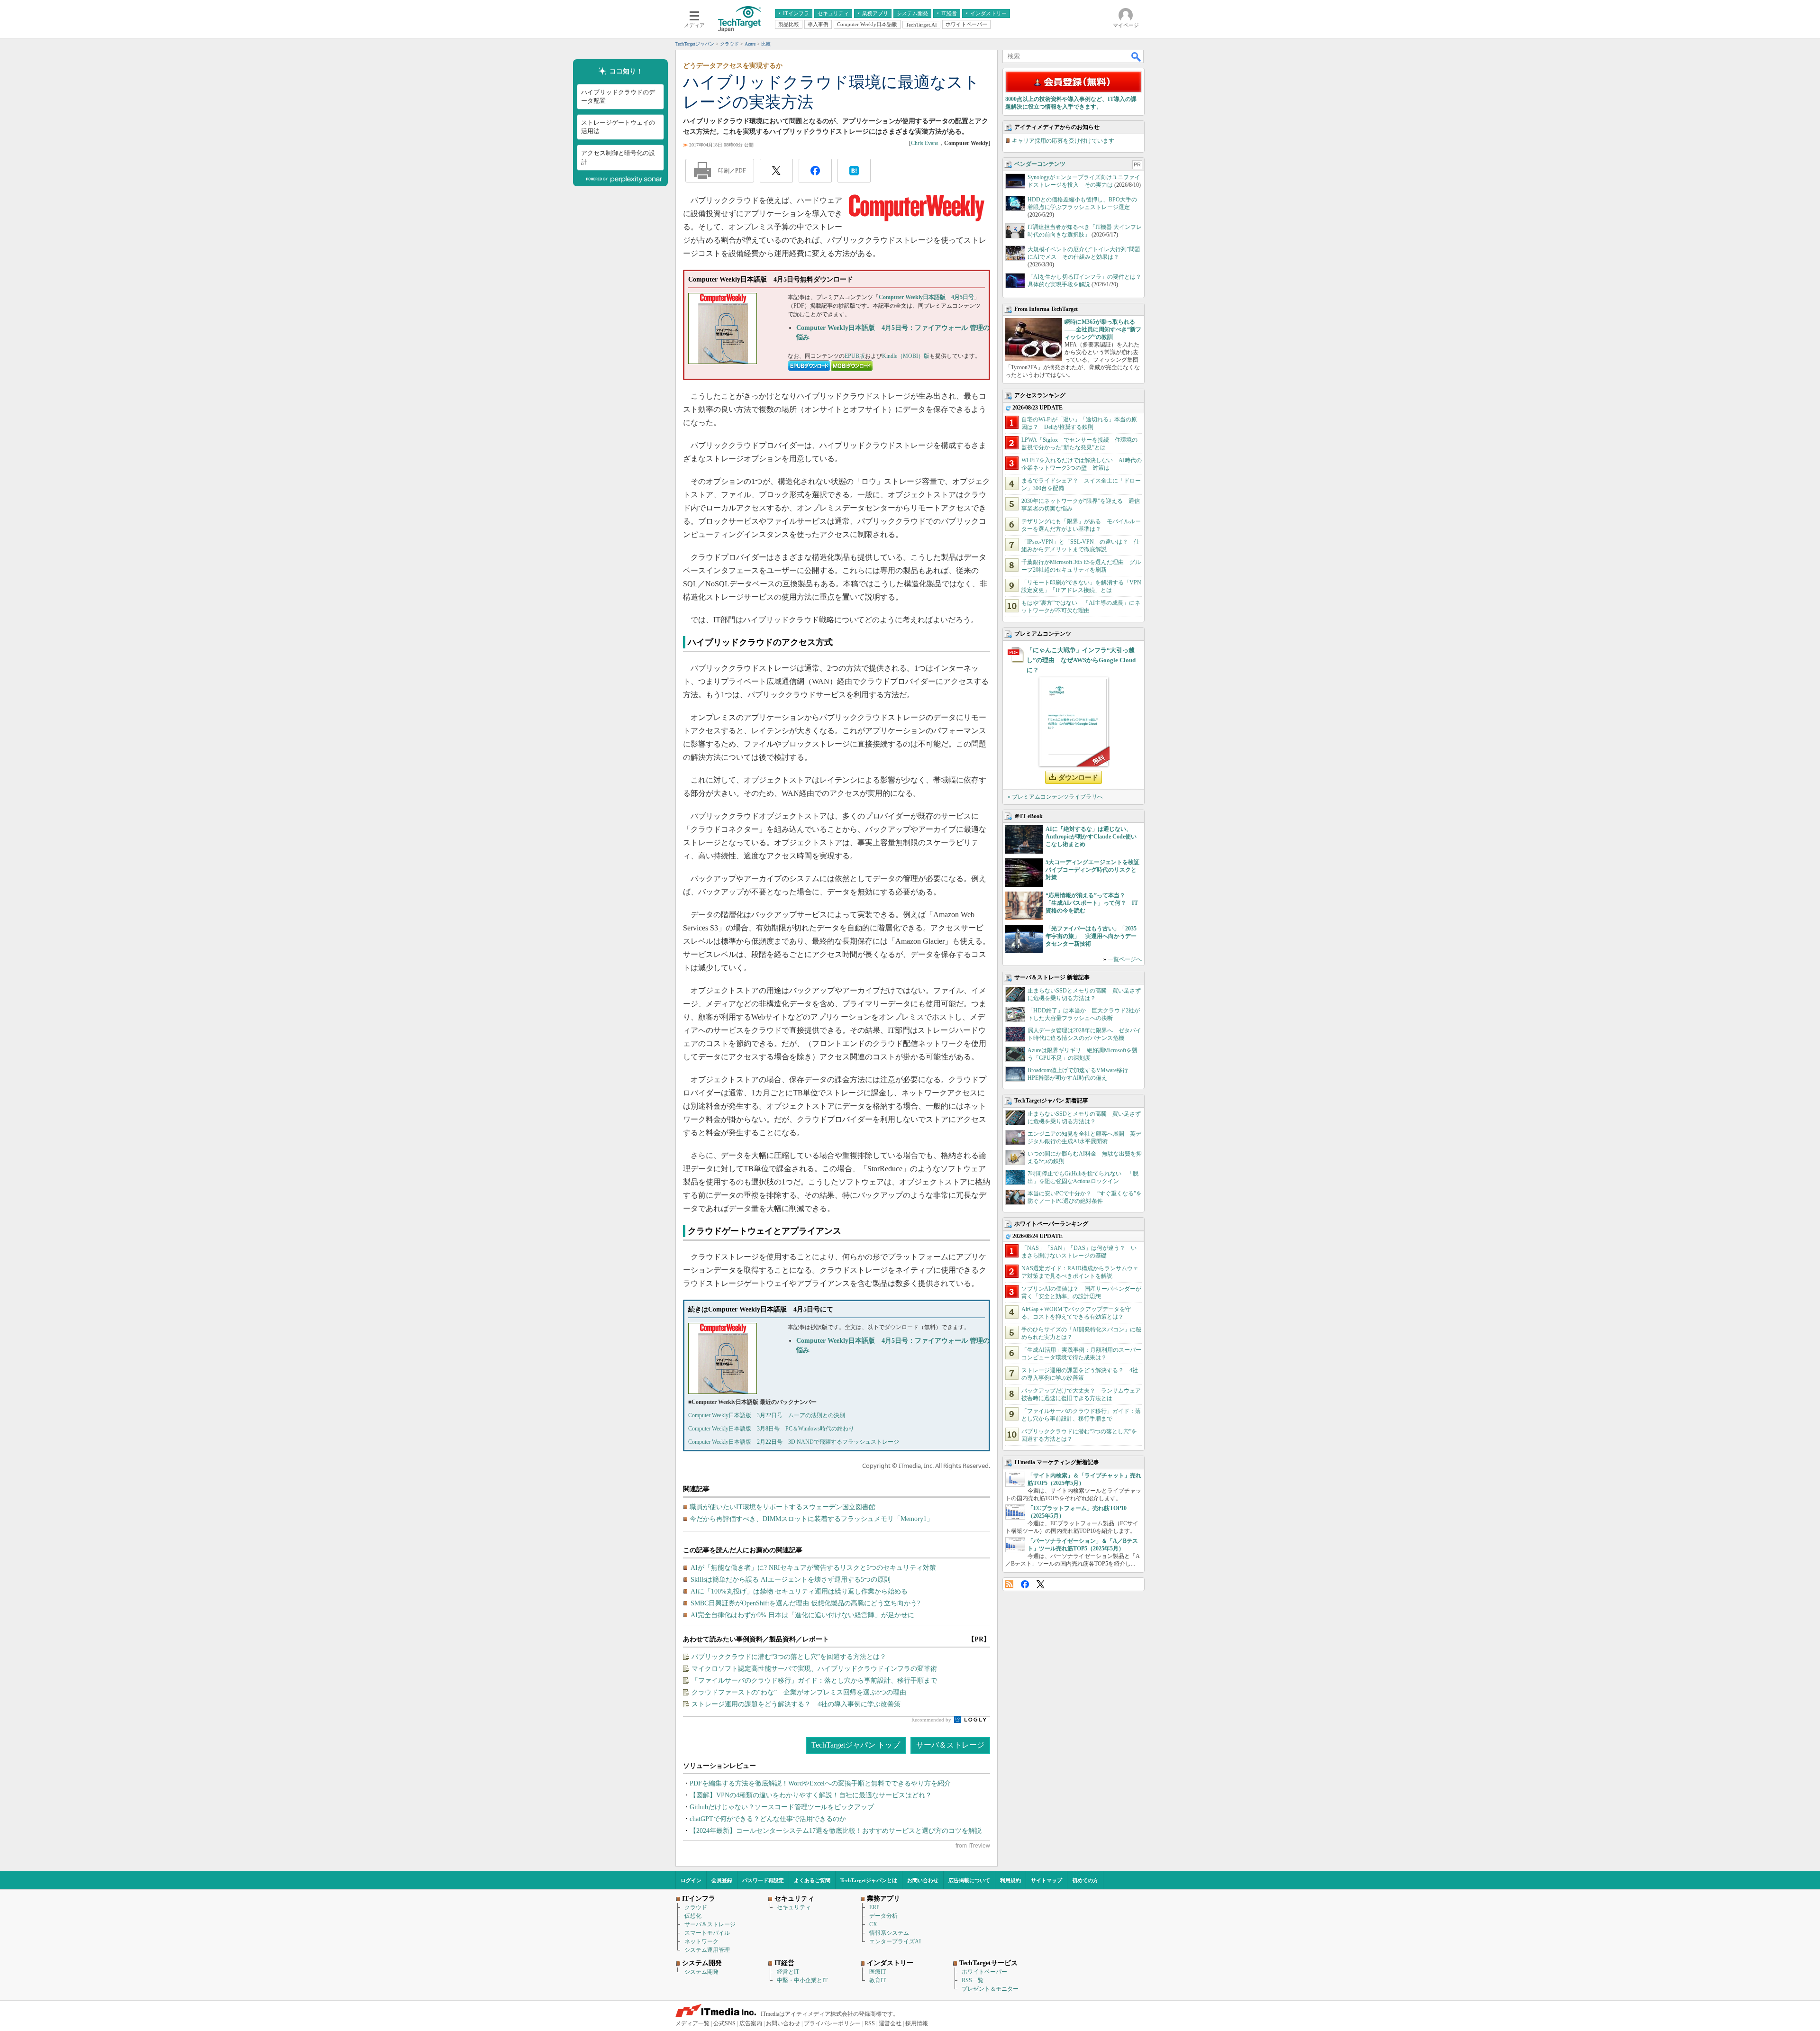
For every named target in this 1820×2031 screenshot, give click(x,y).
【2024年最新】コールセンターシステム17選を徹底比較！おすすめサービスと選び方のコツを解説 (836, 1831)
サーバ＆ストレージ (950, 1745)
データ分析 (883, 1916)
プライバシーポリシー (832, 2023)
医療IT (878, 1972)
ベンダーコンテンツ (1040, 164)
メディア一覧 (692, 2023)
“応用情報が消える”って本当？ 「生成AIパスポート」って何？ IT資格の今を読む (1092, 903)
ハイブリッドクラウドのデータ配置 (618, 96)
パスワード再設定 (763, 1880)
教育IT (878, 1980)
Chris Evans (925, 143)
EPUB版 (855, 356)
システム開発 (701, 1972)
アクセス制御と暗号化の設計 (618, 157)
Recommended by (932, 1720)
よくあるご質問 (812, 1880)
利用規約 (1010, 1880)
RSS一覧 (973, 1980)
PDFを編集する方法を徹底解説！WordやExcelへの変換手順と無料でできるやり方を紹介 (820, 1783)
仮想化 (693, 1916)
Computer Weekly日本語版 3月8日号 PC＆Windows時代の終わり (771, 1429)
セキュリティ (794, 1907)
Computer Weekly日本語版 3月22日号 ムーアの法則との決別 (767, 1415)
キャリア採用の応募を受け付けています (1063, 141)
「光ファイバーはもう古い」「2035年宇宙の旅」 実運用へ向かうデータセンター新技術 (1091, 936)
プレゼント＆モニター (990, 1989)
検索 (1137, 56)
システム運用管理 (707, 1950)
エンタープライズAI (895, 1941)
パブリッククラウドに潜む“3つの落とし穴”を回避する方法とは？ (789, 1657)
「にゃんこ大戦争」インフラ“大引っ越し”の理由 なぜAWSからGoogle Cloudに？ (1081, 660)
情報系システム (889, 1933)
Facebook (1025, 1584)
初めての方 (1085, 1880)
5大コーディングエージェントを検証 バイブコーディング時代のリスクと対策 (1095, 870)
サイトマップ (1046, 1880)
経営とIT (788, 1972)
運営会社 (890, 2023)
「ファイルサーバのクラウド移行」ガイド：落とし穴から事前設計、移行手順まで (814, 1680)
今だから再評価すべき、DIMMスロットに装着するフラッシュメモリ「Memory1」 (811, 1519)
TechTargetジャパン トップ (856, 1745)
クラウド (696, 1907)
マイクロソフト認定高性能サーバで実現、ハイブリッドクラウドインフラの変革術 (814, 1669)
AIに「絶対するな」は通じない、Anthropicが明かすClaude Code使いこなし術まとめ (1091, 837)
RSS (1009, 1584)
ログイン (691, 1880)
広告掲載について (969, 1880)
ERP (874, 1907)
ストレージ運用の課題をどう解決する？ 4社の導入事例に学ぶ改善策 (796, 1704)
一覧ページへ (1125, 959)
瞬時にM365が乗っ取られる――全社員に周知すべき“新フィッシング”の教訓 (1103, 329)
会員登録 (722, 1880)
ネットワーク (701, 1941)
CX (873, 1924)
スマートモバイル (707, 1933)
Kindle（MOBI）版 (906, 356)
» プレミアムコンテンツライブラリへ (1055, 797)
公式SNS (724, 2023)
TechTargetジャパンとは (869, 1880)
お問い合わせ (923, 1880)
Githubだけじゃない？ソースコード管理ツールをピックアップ (782, 1807)
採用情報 (917, 2023)
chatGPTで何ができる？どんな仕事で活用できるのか (768, 1819)
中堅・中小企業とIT (802, 1980)
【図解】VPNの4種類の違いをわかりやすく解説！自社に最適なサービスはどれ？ (811, 1795)
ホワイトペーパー (984, 1972)
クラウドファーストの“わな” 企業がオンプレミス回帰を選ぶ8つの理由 (799, 1692)
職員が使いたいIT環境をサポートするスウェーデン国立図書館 (783, 1507)
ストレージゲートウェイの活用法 (618, 127)
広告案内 (751, 2023)
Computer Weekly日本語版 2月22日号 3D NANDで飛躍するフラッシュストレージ (794, 1442)
